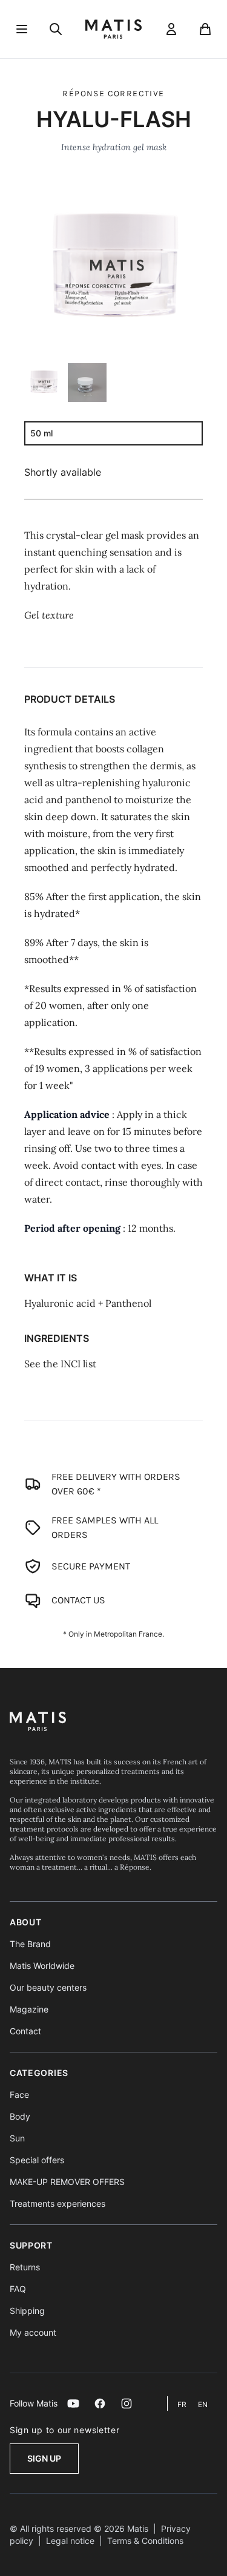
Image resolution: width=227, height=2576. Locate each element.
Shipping (27, 2311)
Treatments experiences (58, 2203)
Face (19, 2095)
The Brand (30, 1944)
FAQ (18, 2289)
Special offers (37, 2160)
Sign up (44, 2458)
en (203, 2404)
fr (183, 2404)
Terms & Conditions (145, 2541)
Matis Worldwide (42, 1966)
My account (33, 2332)
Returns (25, 2267)
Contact (25, 2031)
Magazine (29, 2009)
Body (20, 2116)
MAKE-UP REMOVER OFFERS (67, 2182)
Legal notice (70, 2541)
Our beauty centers (48, 1987)
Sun (17, 2138)
